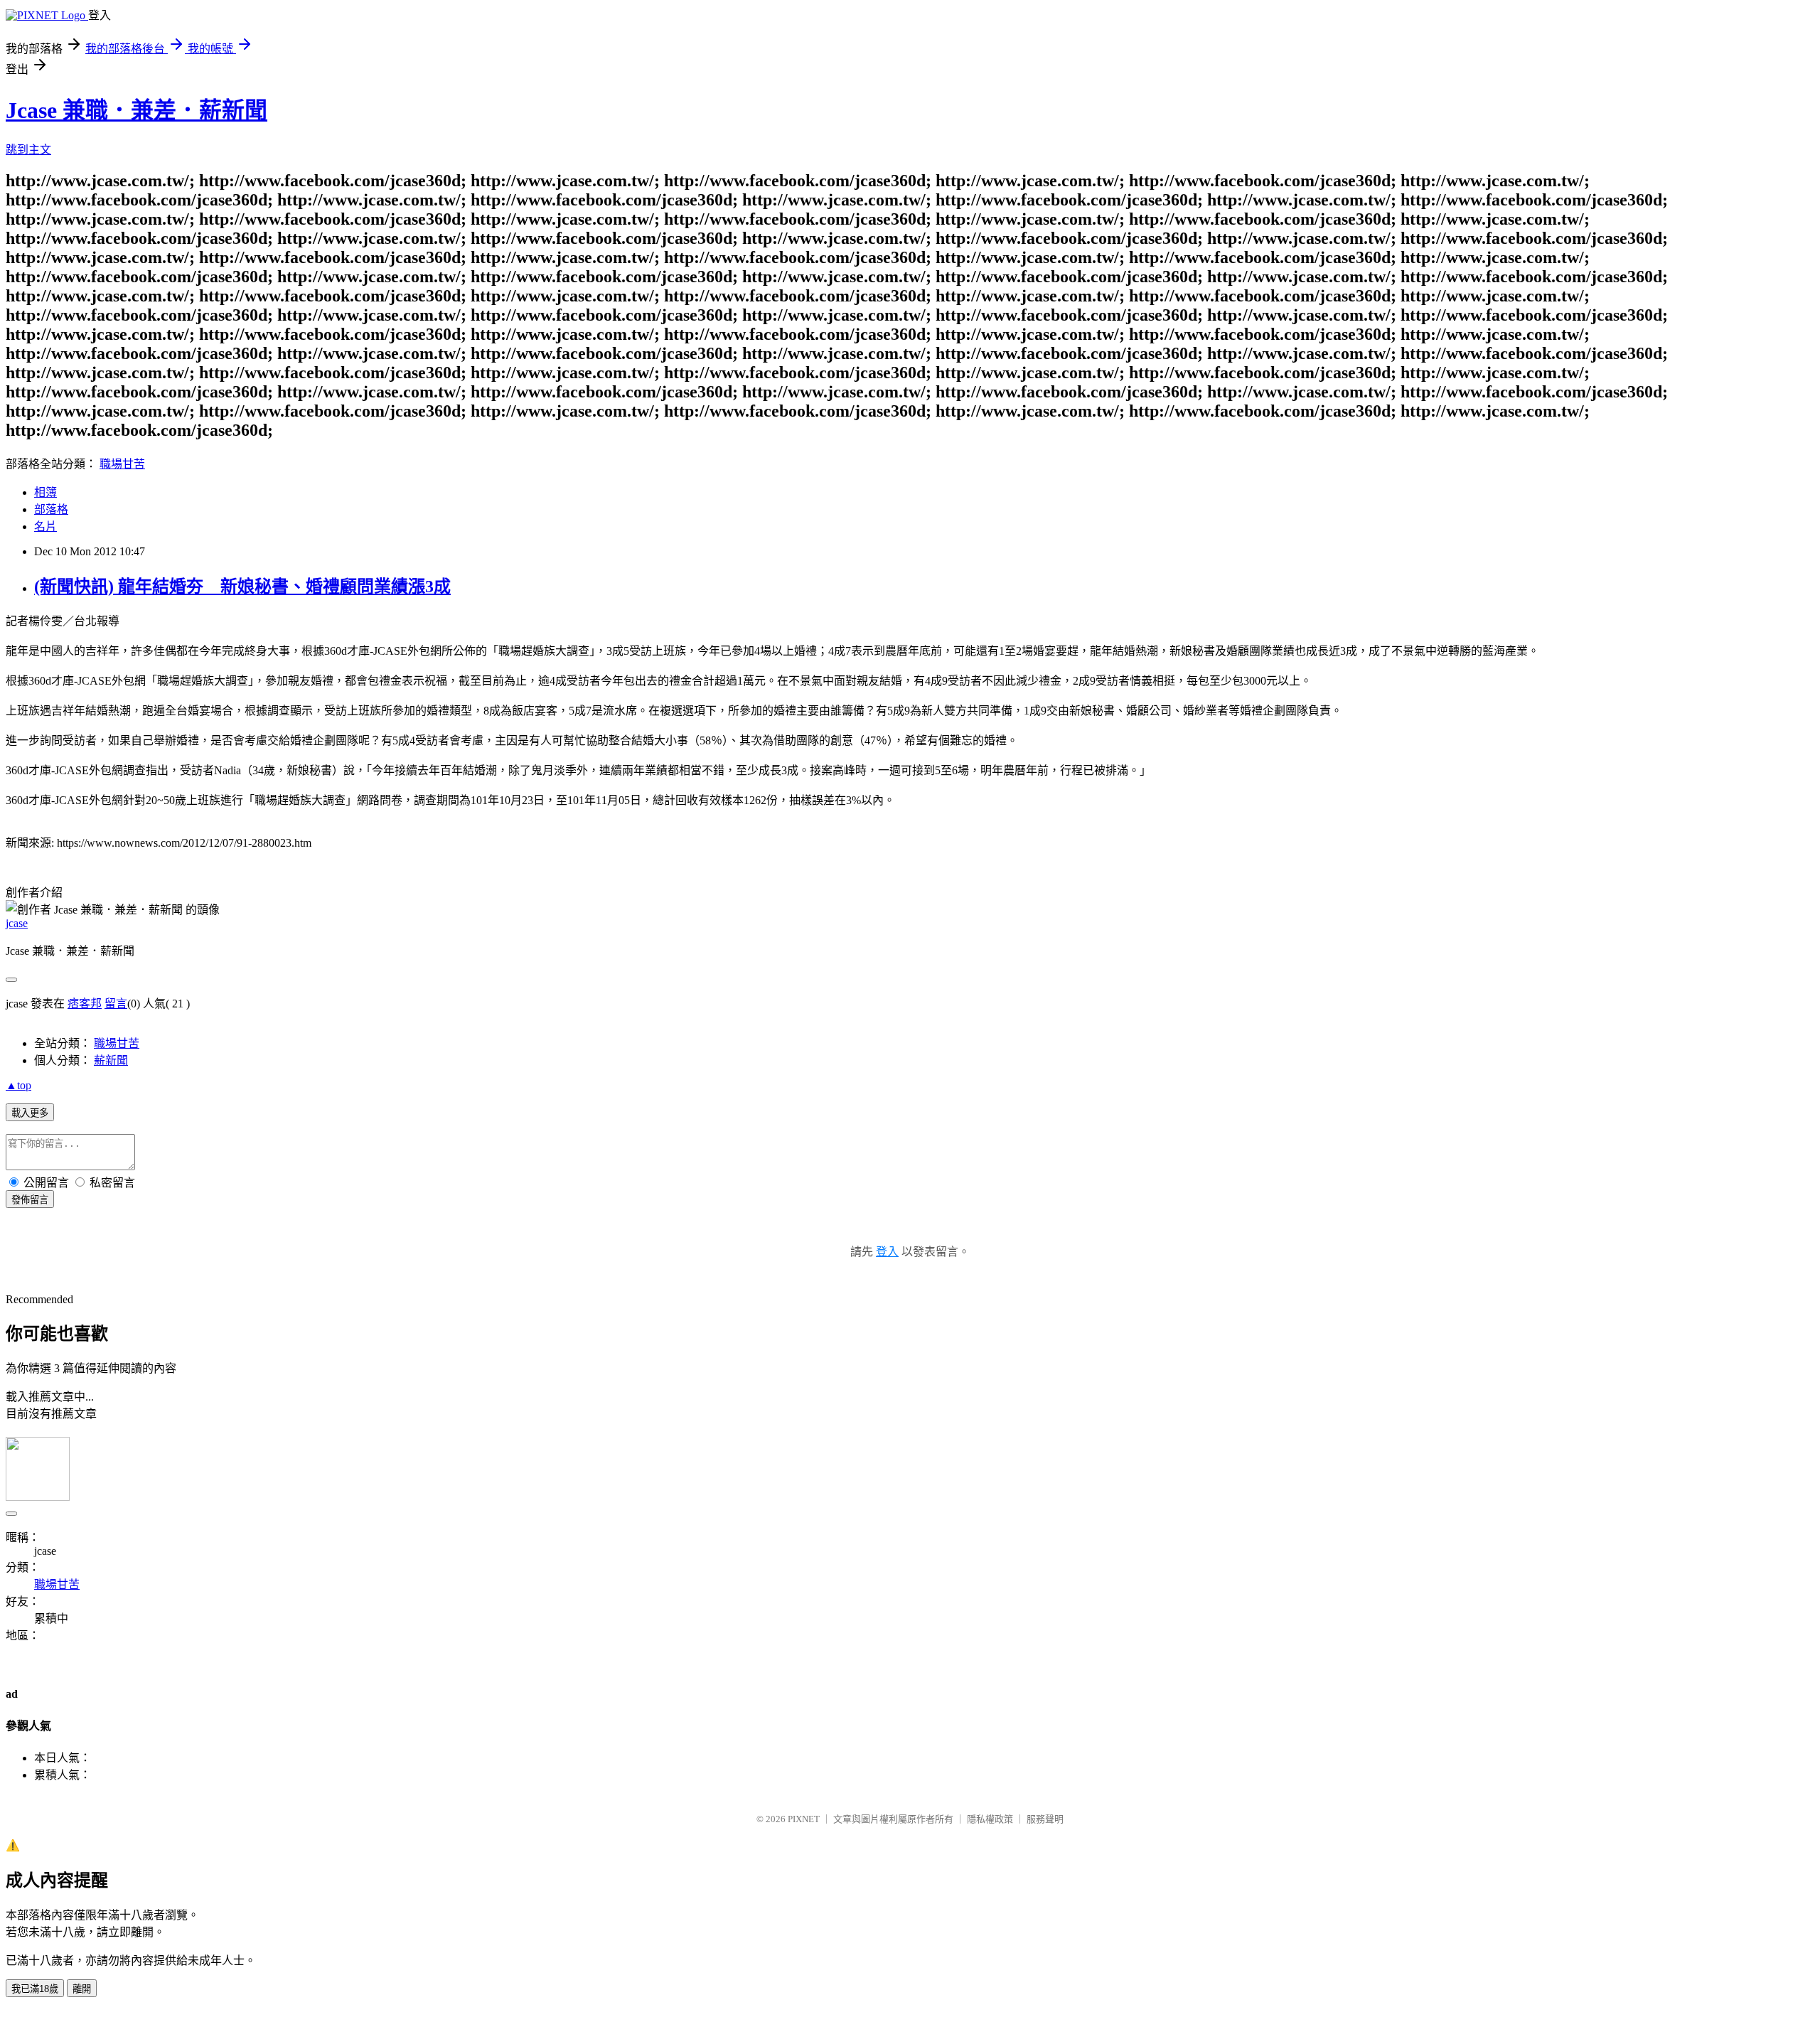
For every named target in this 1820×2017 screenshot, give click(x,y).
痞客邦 (85, 1004)
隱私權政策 (990, 1819)
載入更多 (30, 1113)
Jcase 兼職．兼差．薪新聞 (136, 110)
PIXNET (804, 1819)
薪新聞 (111, 1060)
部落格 (51, 509)
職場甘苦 (122, 464)
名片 (45, 526)
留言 (116, 1004)
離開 (82, 1989)
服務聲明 (1045, 1819)
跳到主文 (28, 150)
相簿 (45, 492)
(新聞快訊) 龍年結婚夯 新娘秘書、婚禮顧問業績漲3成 (242, 587)
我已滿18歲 (35, 1989)
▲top (18, 1085)
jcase (17, 923)
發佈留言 (30, 1200)
